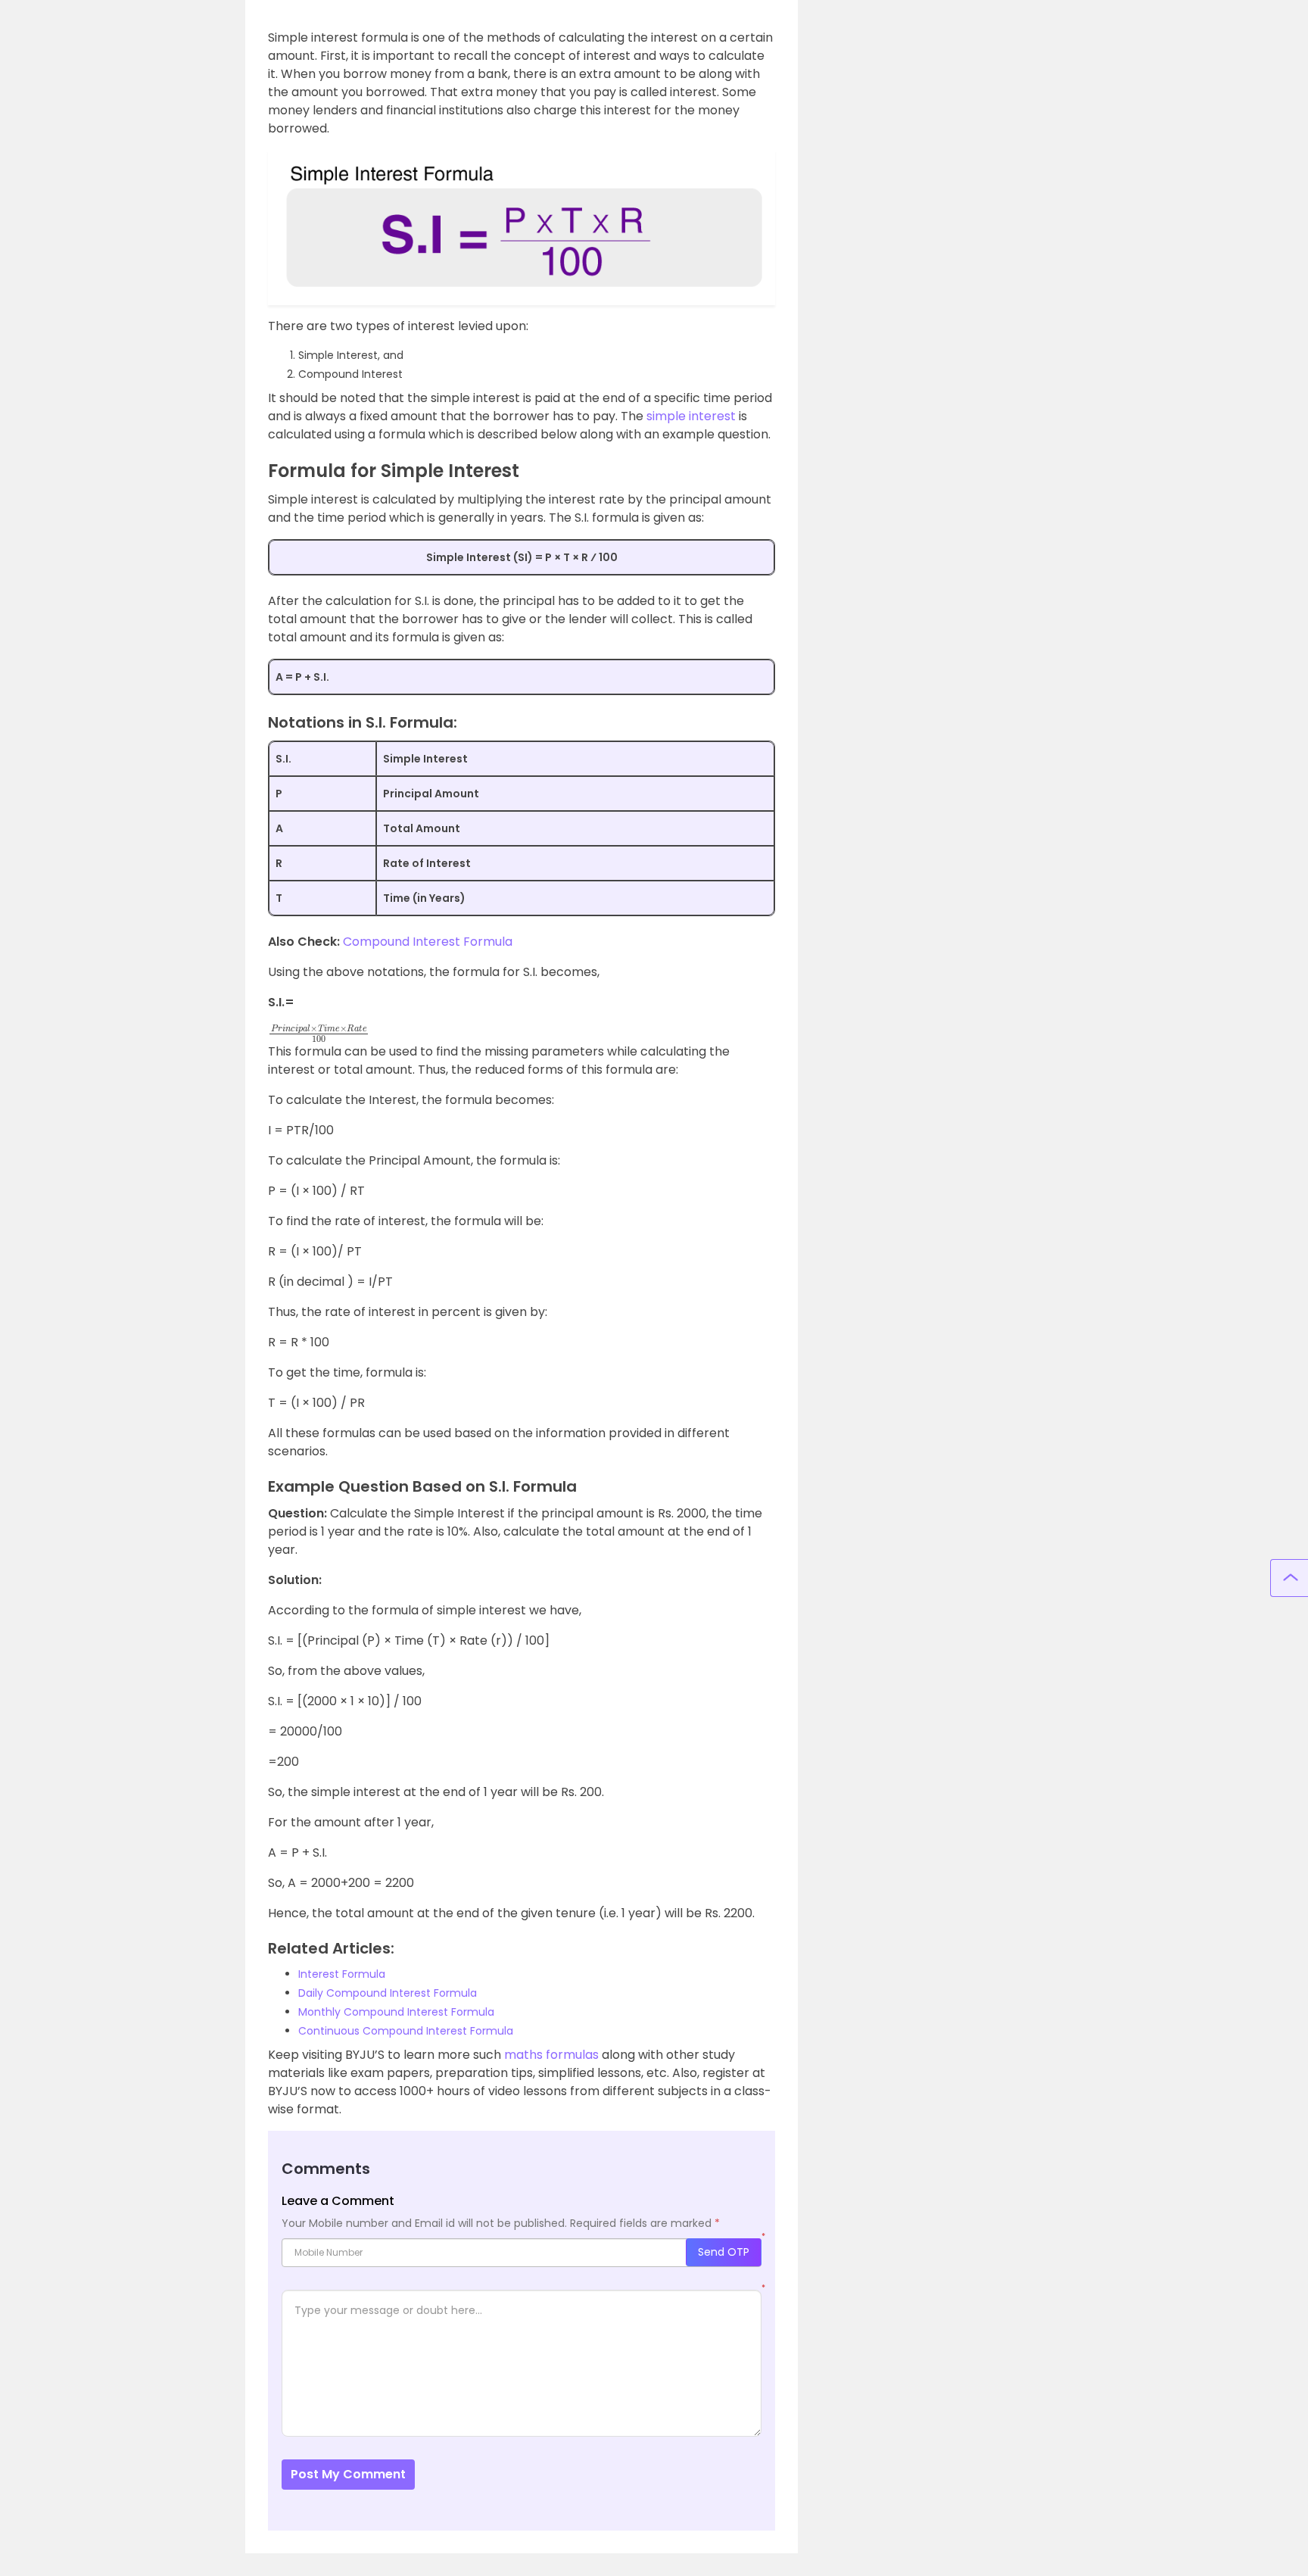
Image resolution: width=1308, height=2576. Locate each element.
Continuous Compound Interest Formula (406, 2031)
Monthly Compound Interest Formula (396, 2012)
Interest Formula (342, 1974)
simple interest (691, 416)
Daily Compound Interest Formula (388, 1993)
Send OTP (724, 2252)
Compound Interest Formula (428, 942)
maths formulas (551, 2055)
